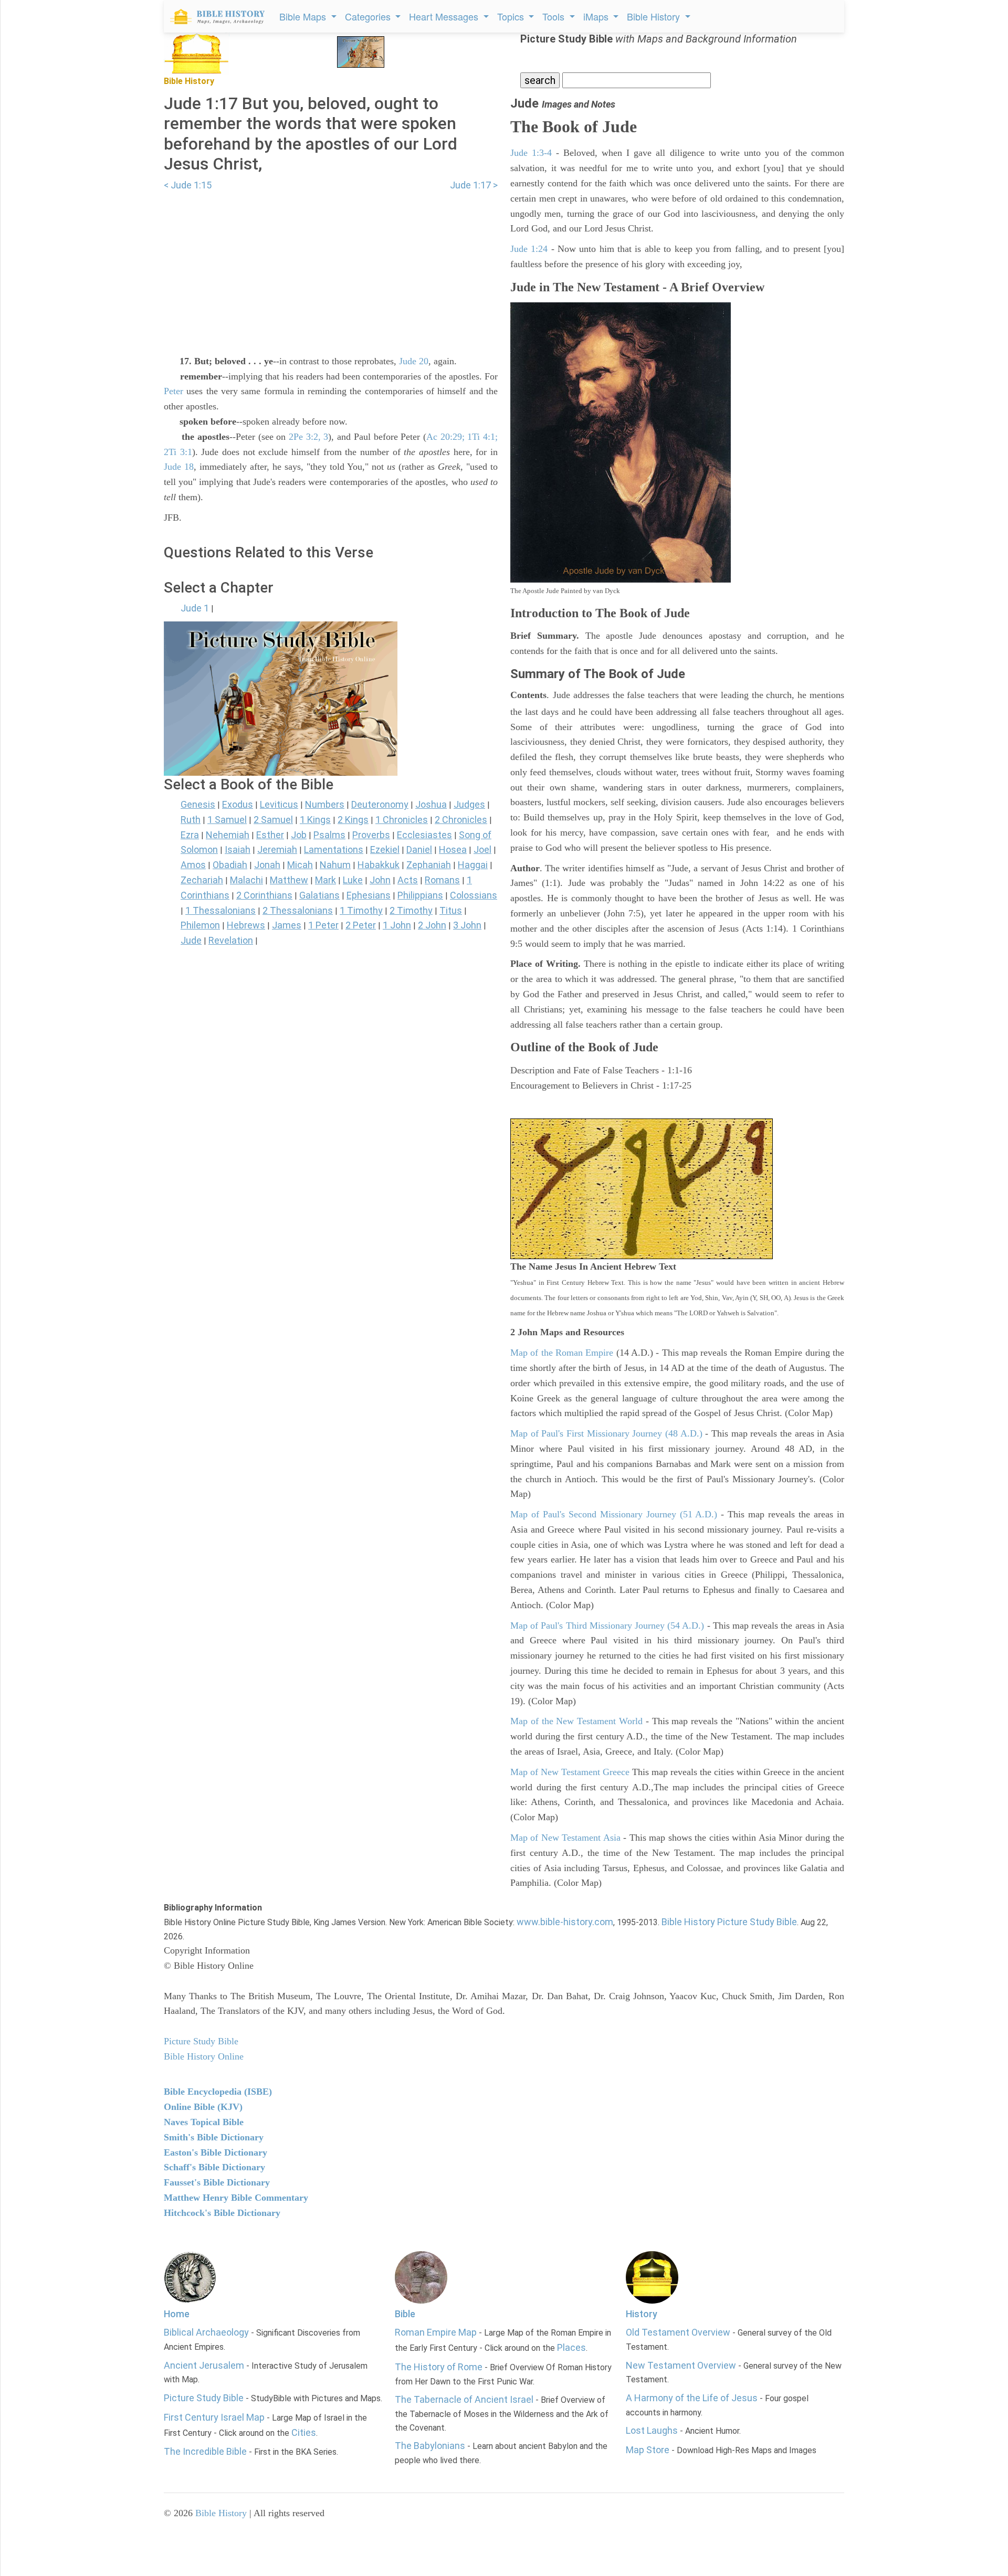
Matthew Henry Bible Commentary (236, 2198)
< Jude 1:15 (188, 185)
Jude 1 (195, 608)
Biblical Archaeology (206, 2332)
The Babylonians (430, 2446)
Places (571, 2347)
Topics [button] (512, 16)
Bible (405, 2314)
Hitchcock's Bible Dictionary (222, 2213)
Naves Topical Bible (204, 2122)
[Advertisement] (331, 267)
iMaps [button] (597, 16)
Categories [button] (369, 16)
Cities (304, 2432)
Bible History (221, 2513)
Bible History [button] (655, 16)
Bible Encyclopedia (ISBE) (218, 2092)
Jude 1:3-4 (531, 153)
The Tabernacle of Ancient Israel (464, 2399)
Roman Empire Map (436, 2332)
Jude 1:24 (529, 249)
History (642, 2314)
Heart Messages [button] (445, 16)
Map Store (648, 2450)
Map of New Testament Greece (570, 1772)
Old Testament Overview (678, 2332)
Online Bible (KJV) (203, 2107)
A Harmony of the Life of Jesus (692, 2398)
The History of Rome (439, 2367)
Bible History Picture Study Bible (729, 1922)
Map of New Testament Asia (565, 1838)
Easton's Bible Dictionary (216, 2152)
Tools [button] (555, 16)
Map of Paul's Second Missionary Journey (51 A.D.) (614, 1514)
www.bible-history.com (565, 1922)
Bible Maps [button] (304, 16)
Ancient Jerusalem (204, 2365)
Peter (174, 391)
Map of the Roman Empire (562, 1353)
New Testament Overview (681, 2365)
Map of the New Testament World (576, 1721)
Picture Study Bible (204, 2398)
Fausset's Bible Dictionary (217, 2182)
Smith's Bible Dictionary (214, 2137)
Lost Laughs (652, 2430)
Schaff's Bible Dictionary (214, 2167)
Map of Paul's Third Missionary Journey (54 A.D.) (607, 1625)
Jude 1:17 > (474, 185)
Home (177, 2314)
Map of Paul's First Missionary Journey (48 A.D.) (606, 1433)
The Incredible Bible (205, 2451)
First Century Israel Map (214, 2417)
